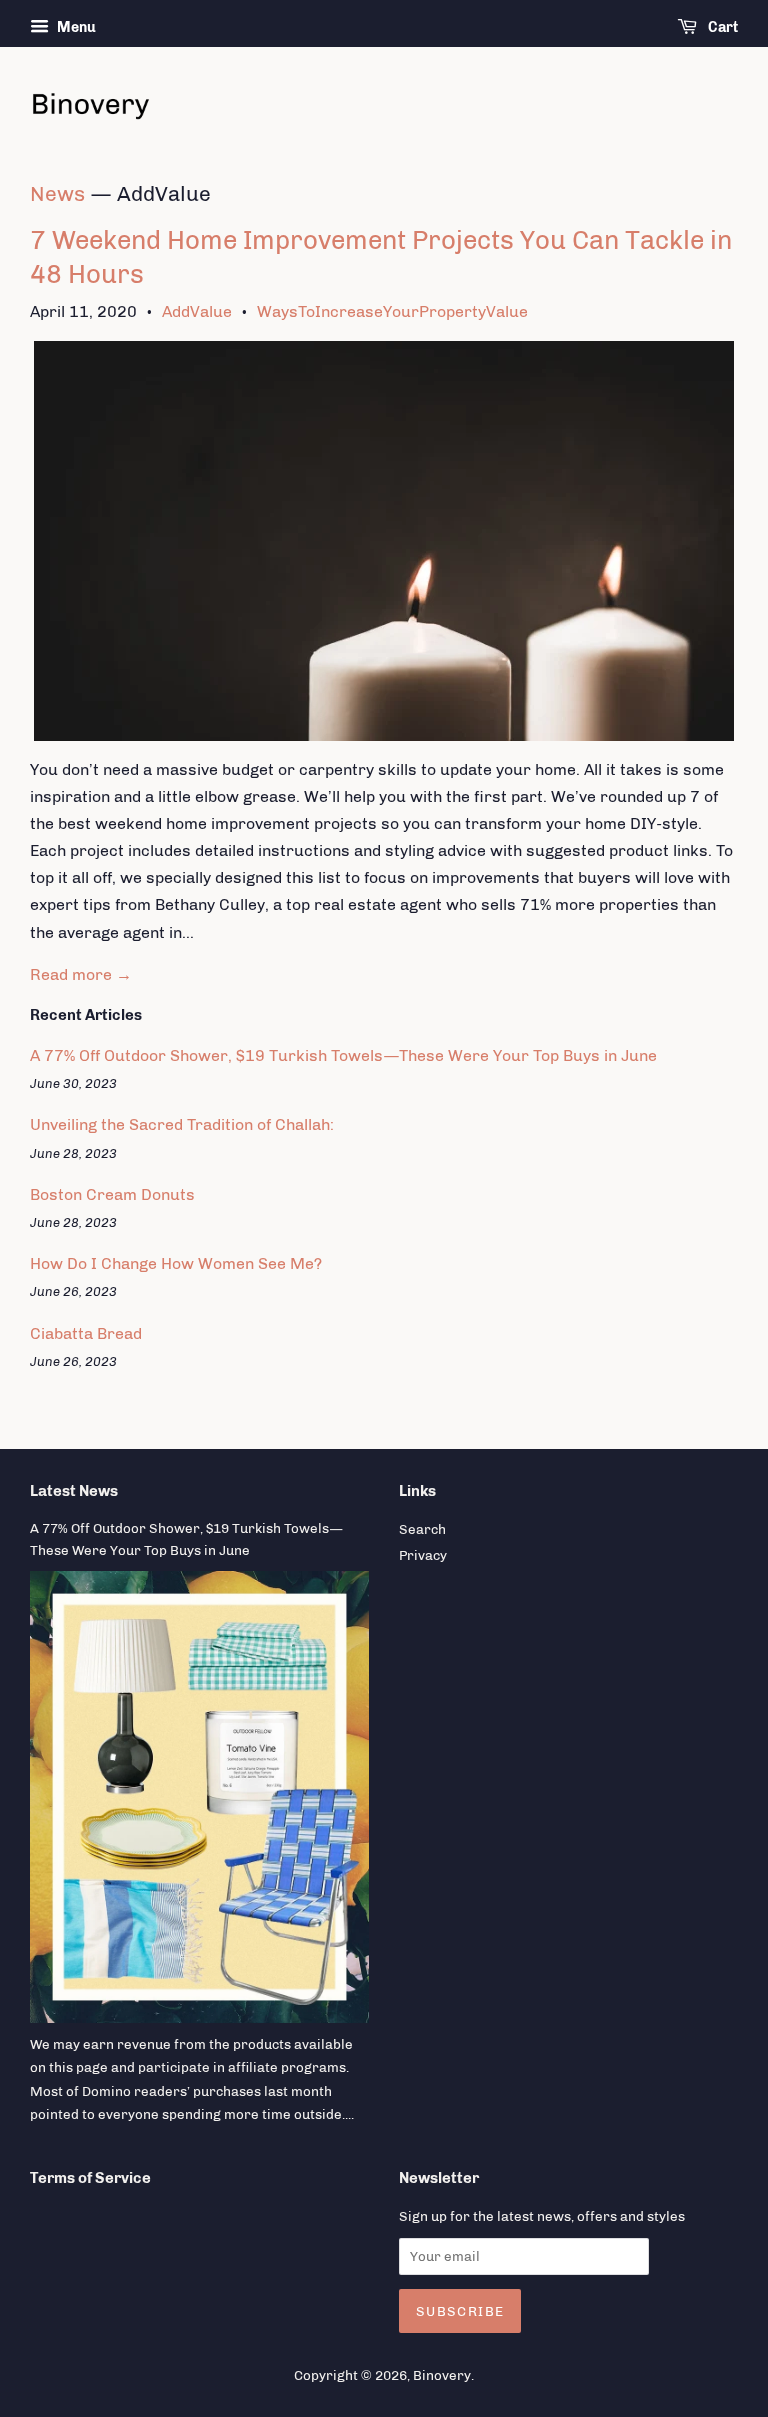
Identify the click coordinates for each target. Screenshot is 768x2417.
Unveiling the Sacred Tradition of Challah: (182, 1124)
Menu (75, 27)
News (57, 193)
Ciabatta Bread (86, 1333)
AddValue (197, 311)
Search (422, 1529)
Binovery (442, 2375)
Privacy (423, 1555)
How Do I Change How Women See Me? (176, 1263)
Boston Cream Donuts (112, 1194)
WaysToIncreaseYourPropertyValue (392, 311)
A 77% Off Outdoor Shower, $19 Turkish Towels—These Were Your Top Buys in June (343, 1055)
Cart (721, 27)
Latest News (74, 1491)
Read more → (81, 974)
